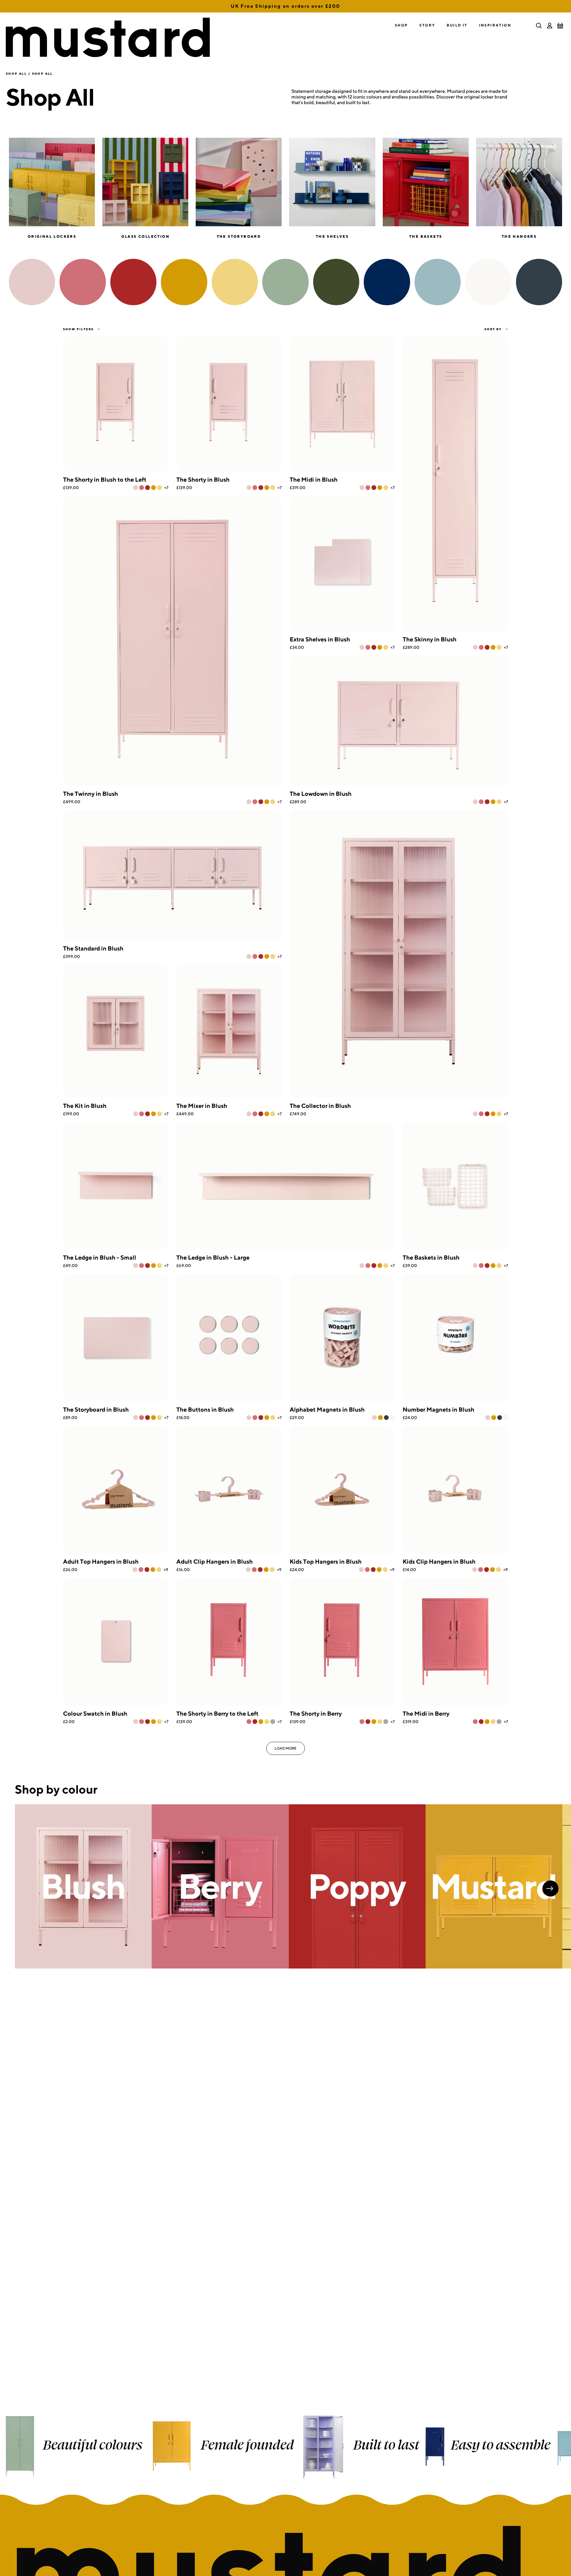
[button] (401, 25)
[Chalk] (392, 1418)
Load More (285, 1748)
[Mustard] (153, 488)
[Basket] (560, 26)
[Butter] (159, 488)
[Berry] (142, 488)
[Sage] (273, 1722)
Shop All (16, 73)
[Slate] (386, 1418)
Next (550, 1888)
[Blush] (136, 488)
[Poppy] (148, 488)
